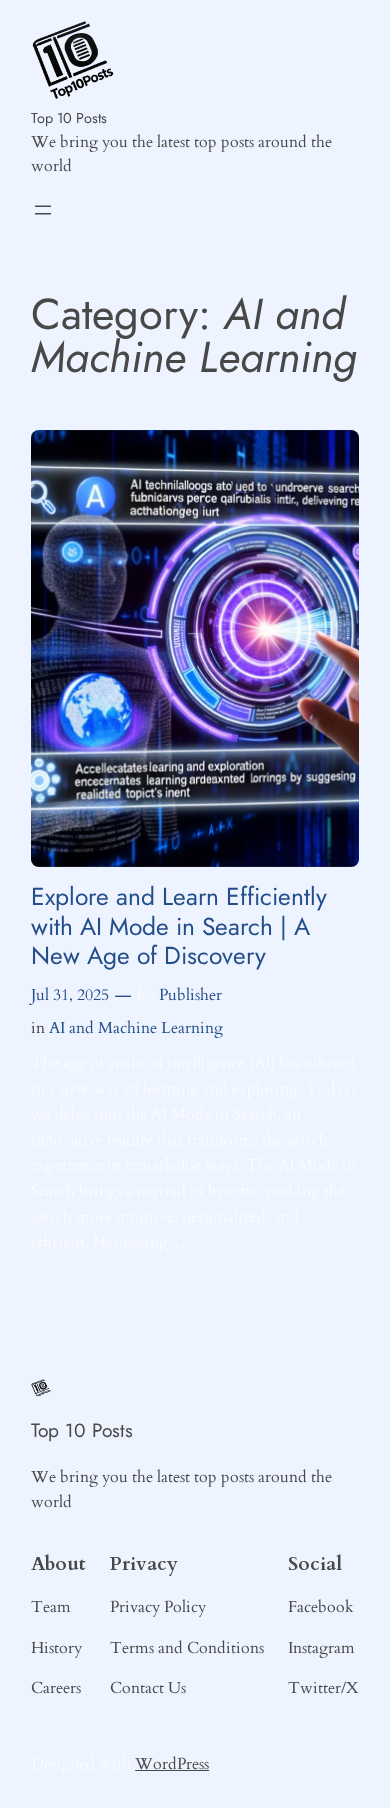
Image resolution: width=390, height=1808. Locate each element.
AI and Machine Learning (136, 1028)
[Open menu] (43, 210)
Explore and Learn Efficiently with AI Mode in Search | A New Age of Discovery (179, 926)
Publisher (190, 995)
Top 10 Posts (69, 118)
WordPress (172, 1764)
